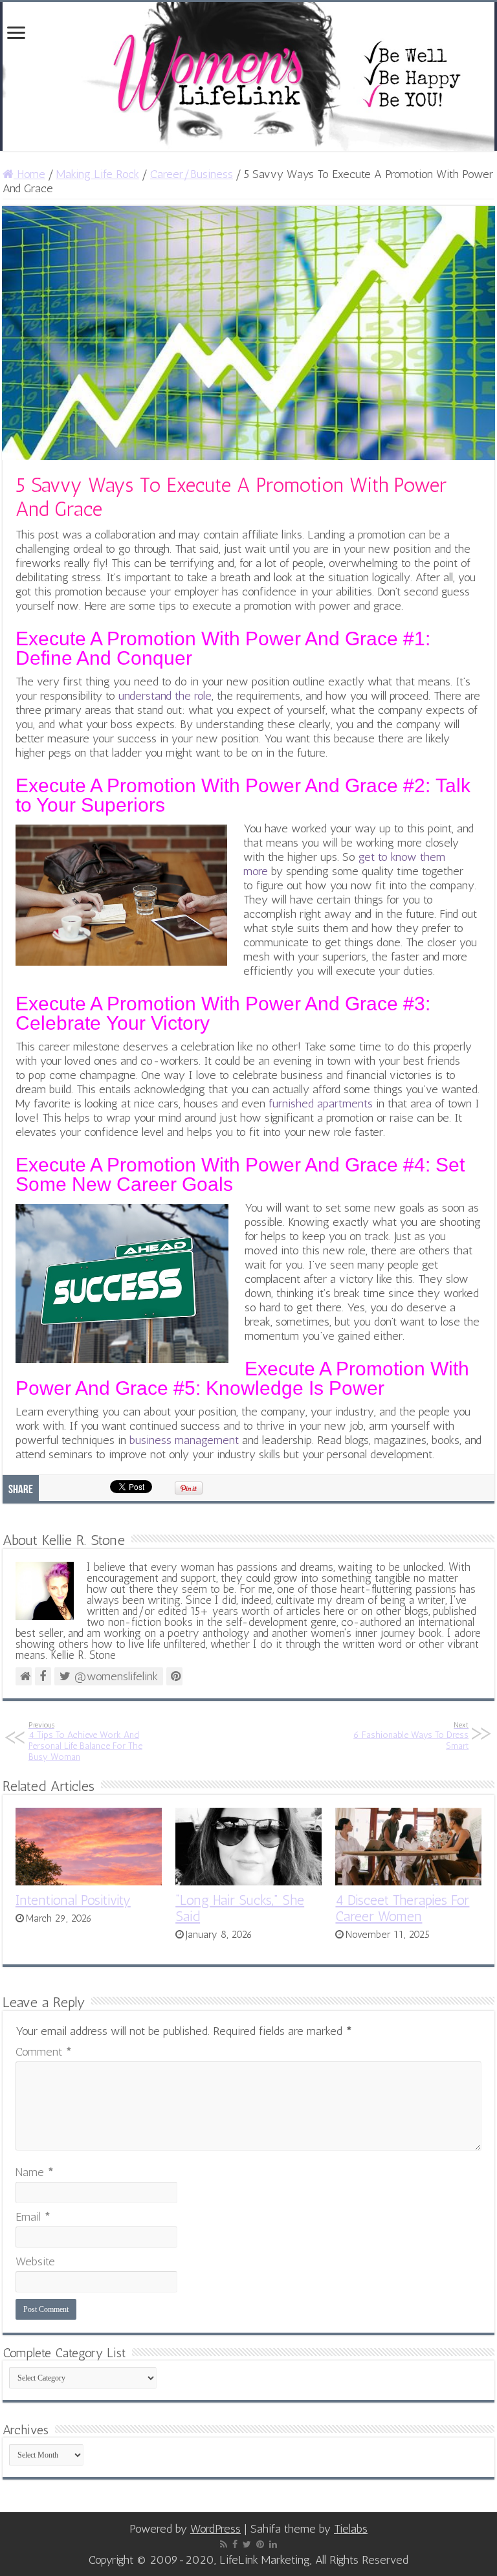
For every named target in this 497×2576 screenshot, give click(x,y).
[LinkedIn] (273, 2544)
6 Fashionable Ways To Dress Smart (411, 1736)
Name (35, 2172)
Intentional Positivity (73, 1900)
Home (29, 174)
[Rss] (224, 2544)
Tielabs (351, 2529)
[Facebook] (235, 2544)
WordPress (215, 2529)
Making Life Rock (98, 174)
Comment (44, 2052)
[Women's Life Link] (248, 76)
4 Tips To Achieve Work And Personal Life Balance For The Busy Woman (85, 1741)
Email (33, 2217)
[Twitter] (247, 2544)
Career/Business (192, 174)
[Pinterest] (260, 2544)
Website (35, 2261)
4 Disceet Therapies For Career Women (402, 1908)
